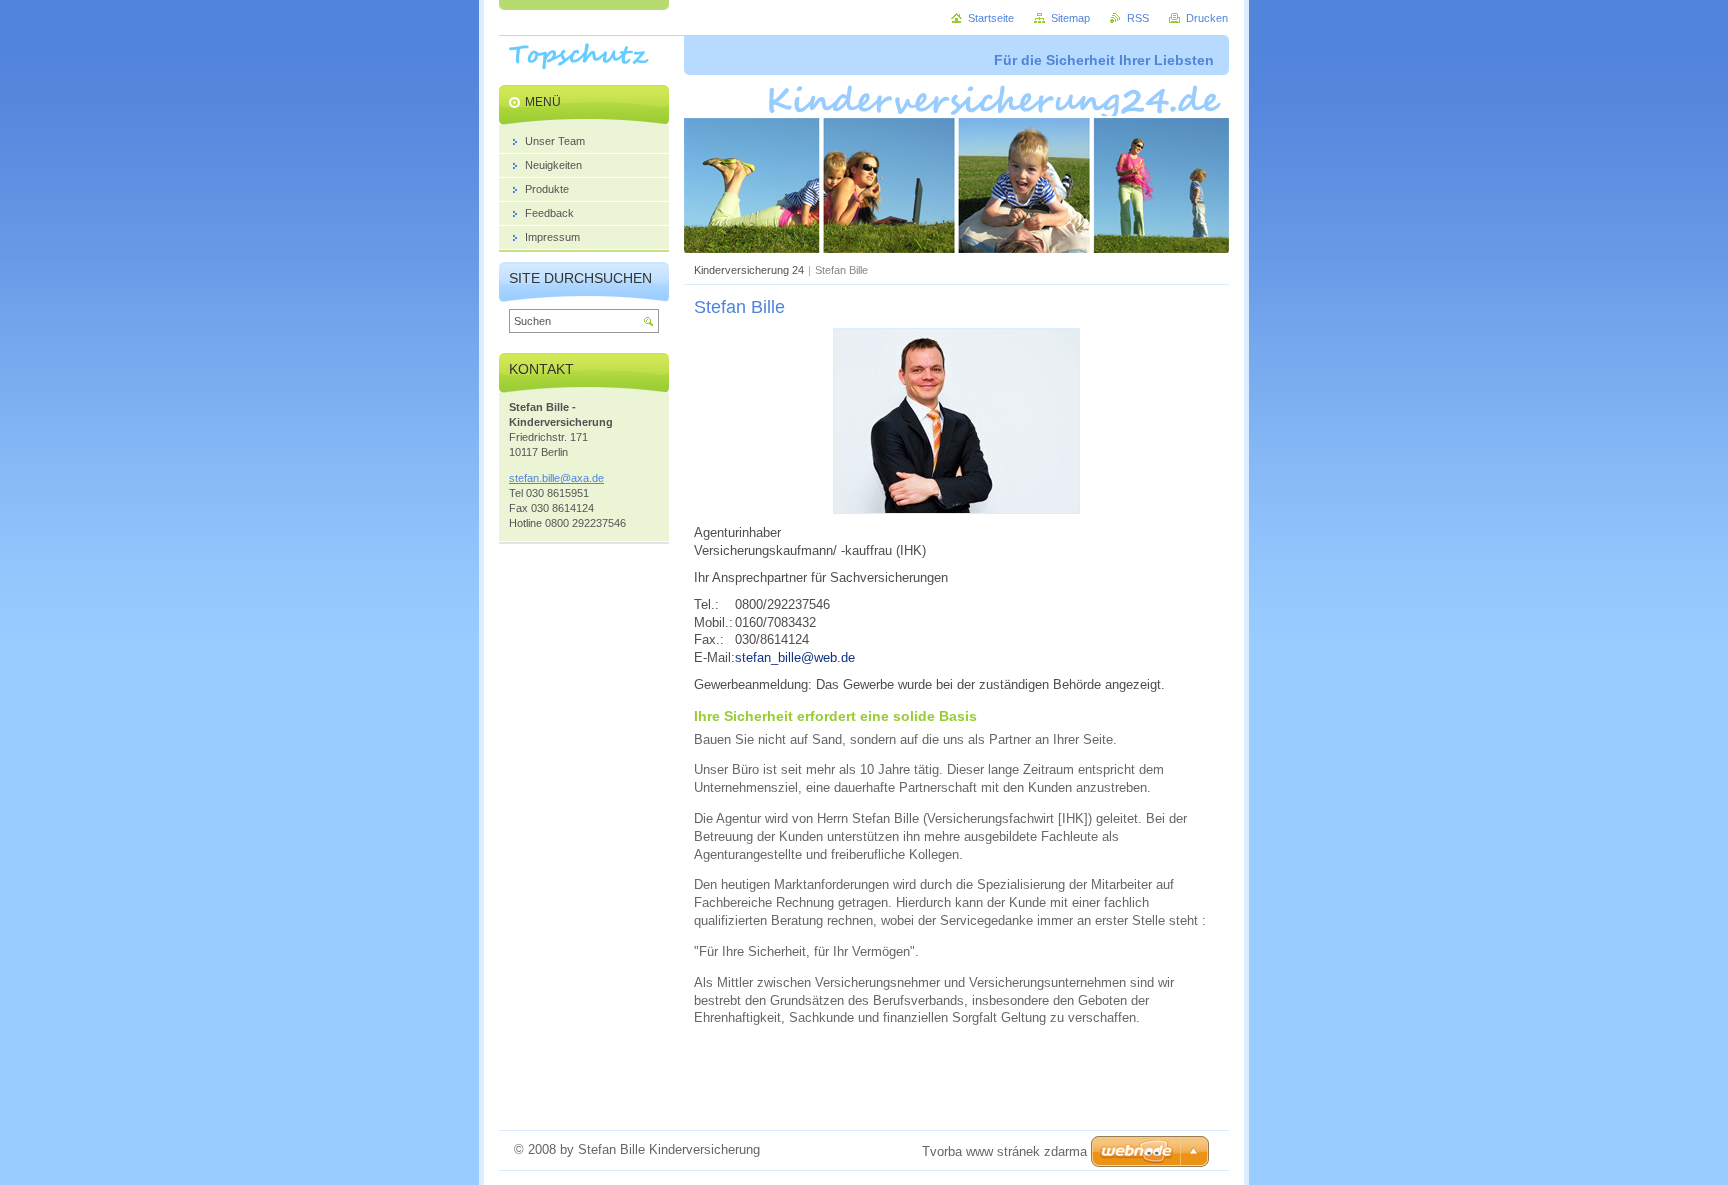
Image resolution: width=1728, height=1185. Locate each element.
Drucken (1207, 18)
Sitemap (1070, 18)
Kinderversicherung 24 (749, 270)
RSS (1138, 18)
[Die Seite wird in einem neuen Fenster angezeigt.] (956, 509)
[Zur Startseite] (587, 71)
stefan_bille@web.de (795, 657)
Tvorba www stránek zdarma (1004, 1151)
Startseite (991, 18)
